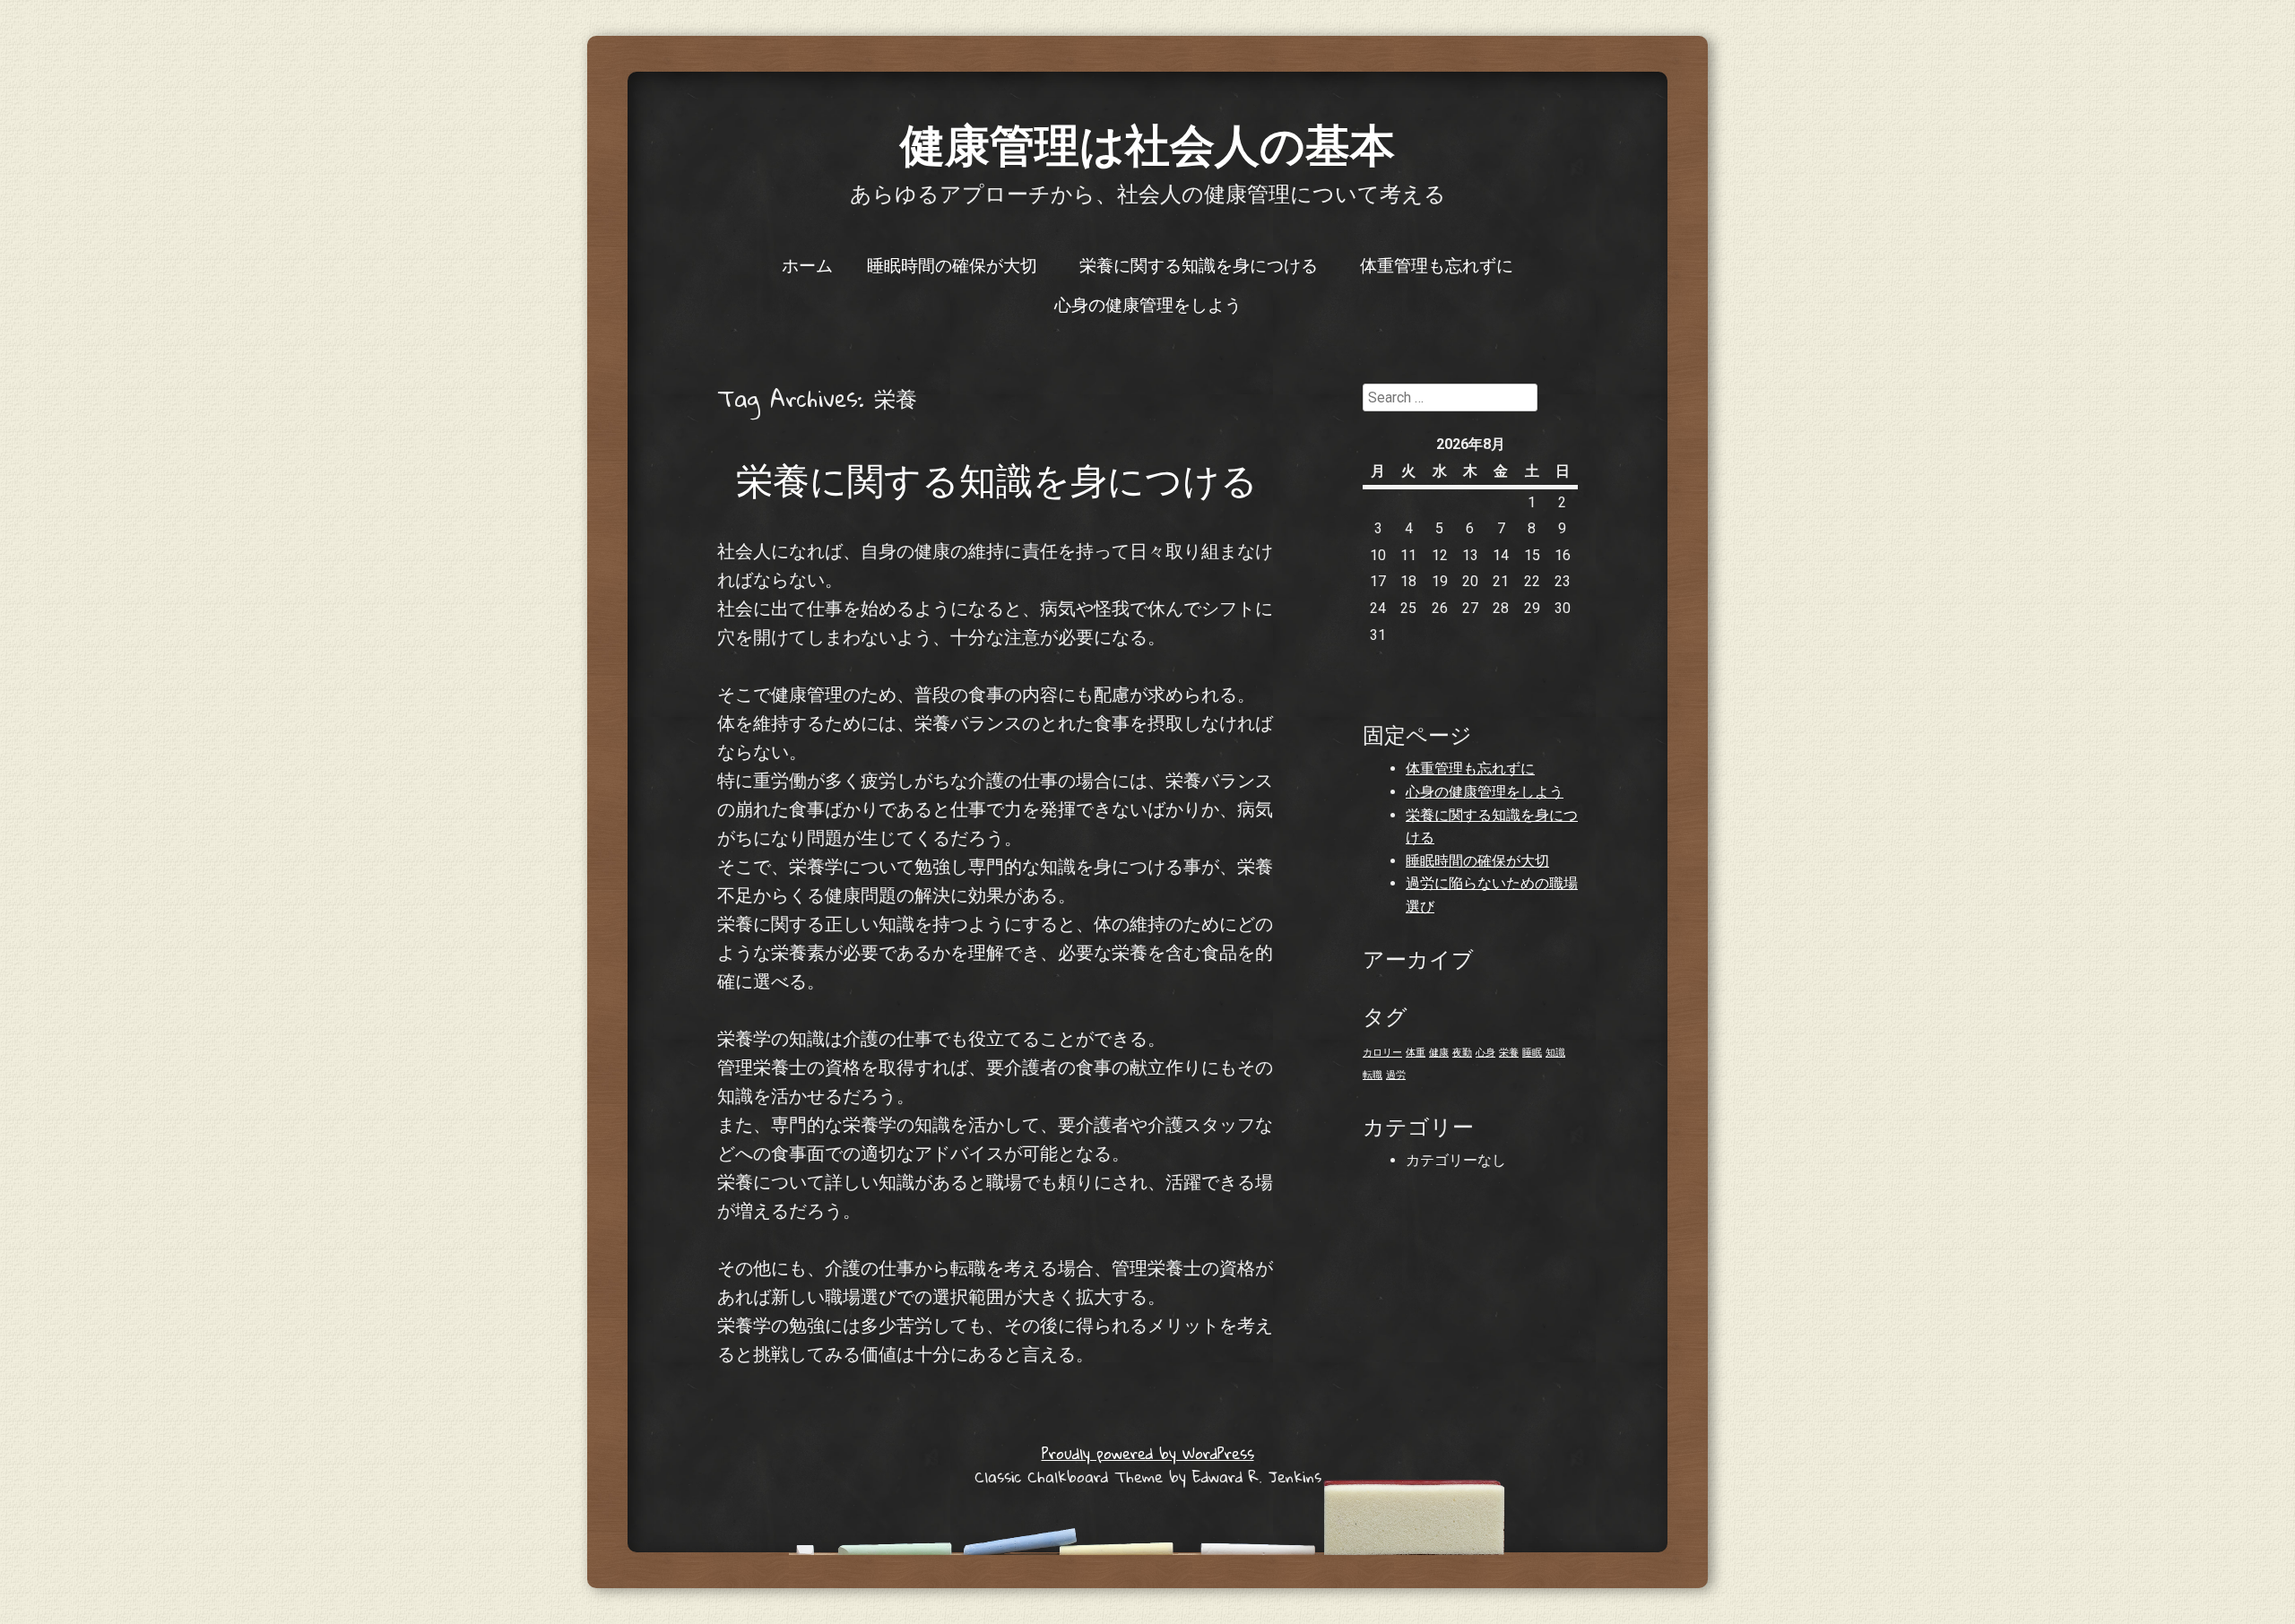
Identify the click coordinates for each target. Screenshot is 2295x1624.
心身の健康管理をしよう (1148, 304)
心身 (1485, 1053)
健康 (1439, 1053)
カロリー (1382, 1053)
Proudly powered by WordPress (1148, 1453)
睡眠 (1532, 1053)
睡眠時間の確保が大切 (952, 264)
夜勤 (1462, 1053)
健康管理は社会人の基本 (1147, 143)
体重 (1416, 1053)
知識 (1555, 1053)
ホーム (807, 264)
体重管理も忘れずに (1437, 264)
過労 (1396, 1075)
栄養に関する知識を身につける (1199, 264)
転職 (1373, 1075)
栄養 (1509, 1053)
